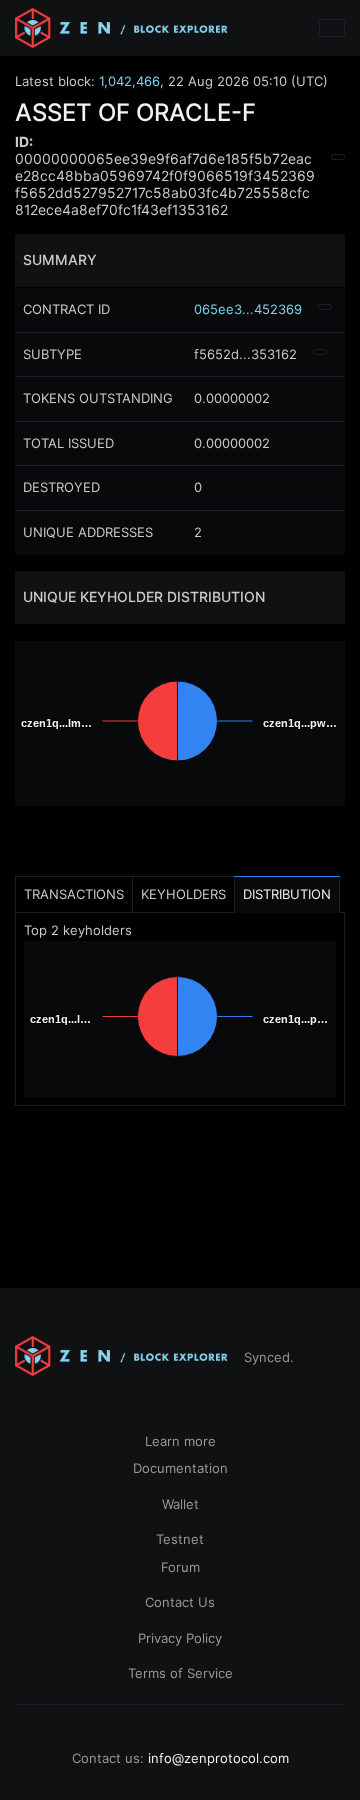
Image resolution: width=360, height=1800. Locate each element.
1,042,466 (129, 81)
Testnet (180, 1539)
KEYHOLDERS (183, 894)
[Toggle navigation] (332, 28)
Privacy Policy (180, 1638)
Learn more (180, 1441)
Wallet (180, 1504)
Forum (180, 1567)
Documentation (180, 1468)
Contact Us (180, 1602)
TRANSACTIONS (74, 894)
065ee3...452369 (248, 309)
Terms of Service (180, 1673)
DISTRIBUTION (287, 894)
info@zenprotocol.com (218, 1758)
